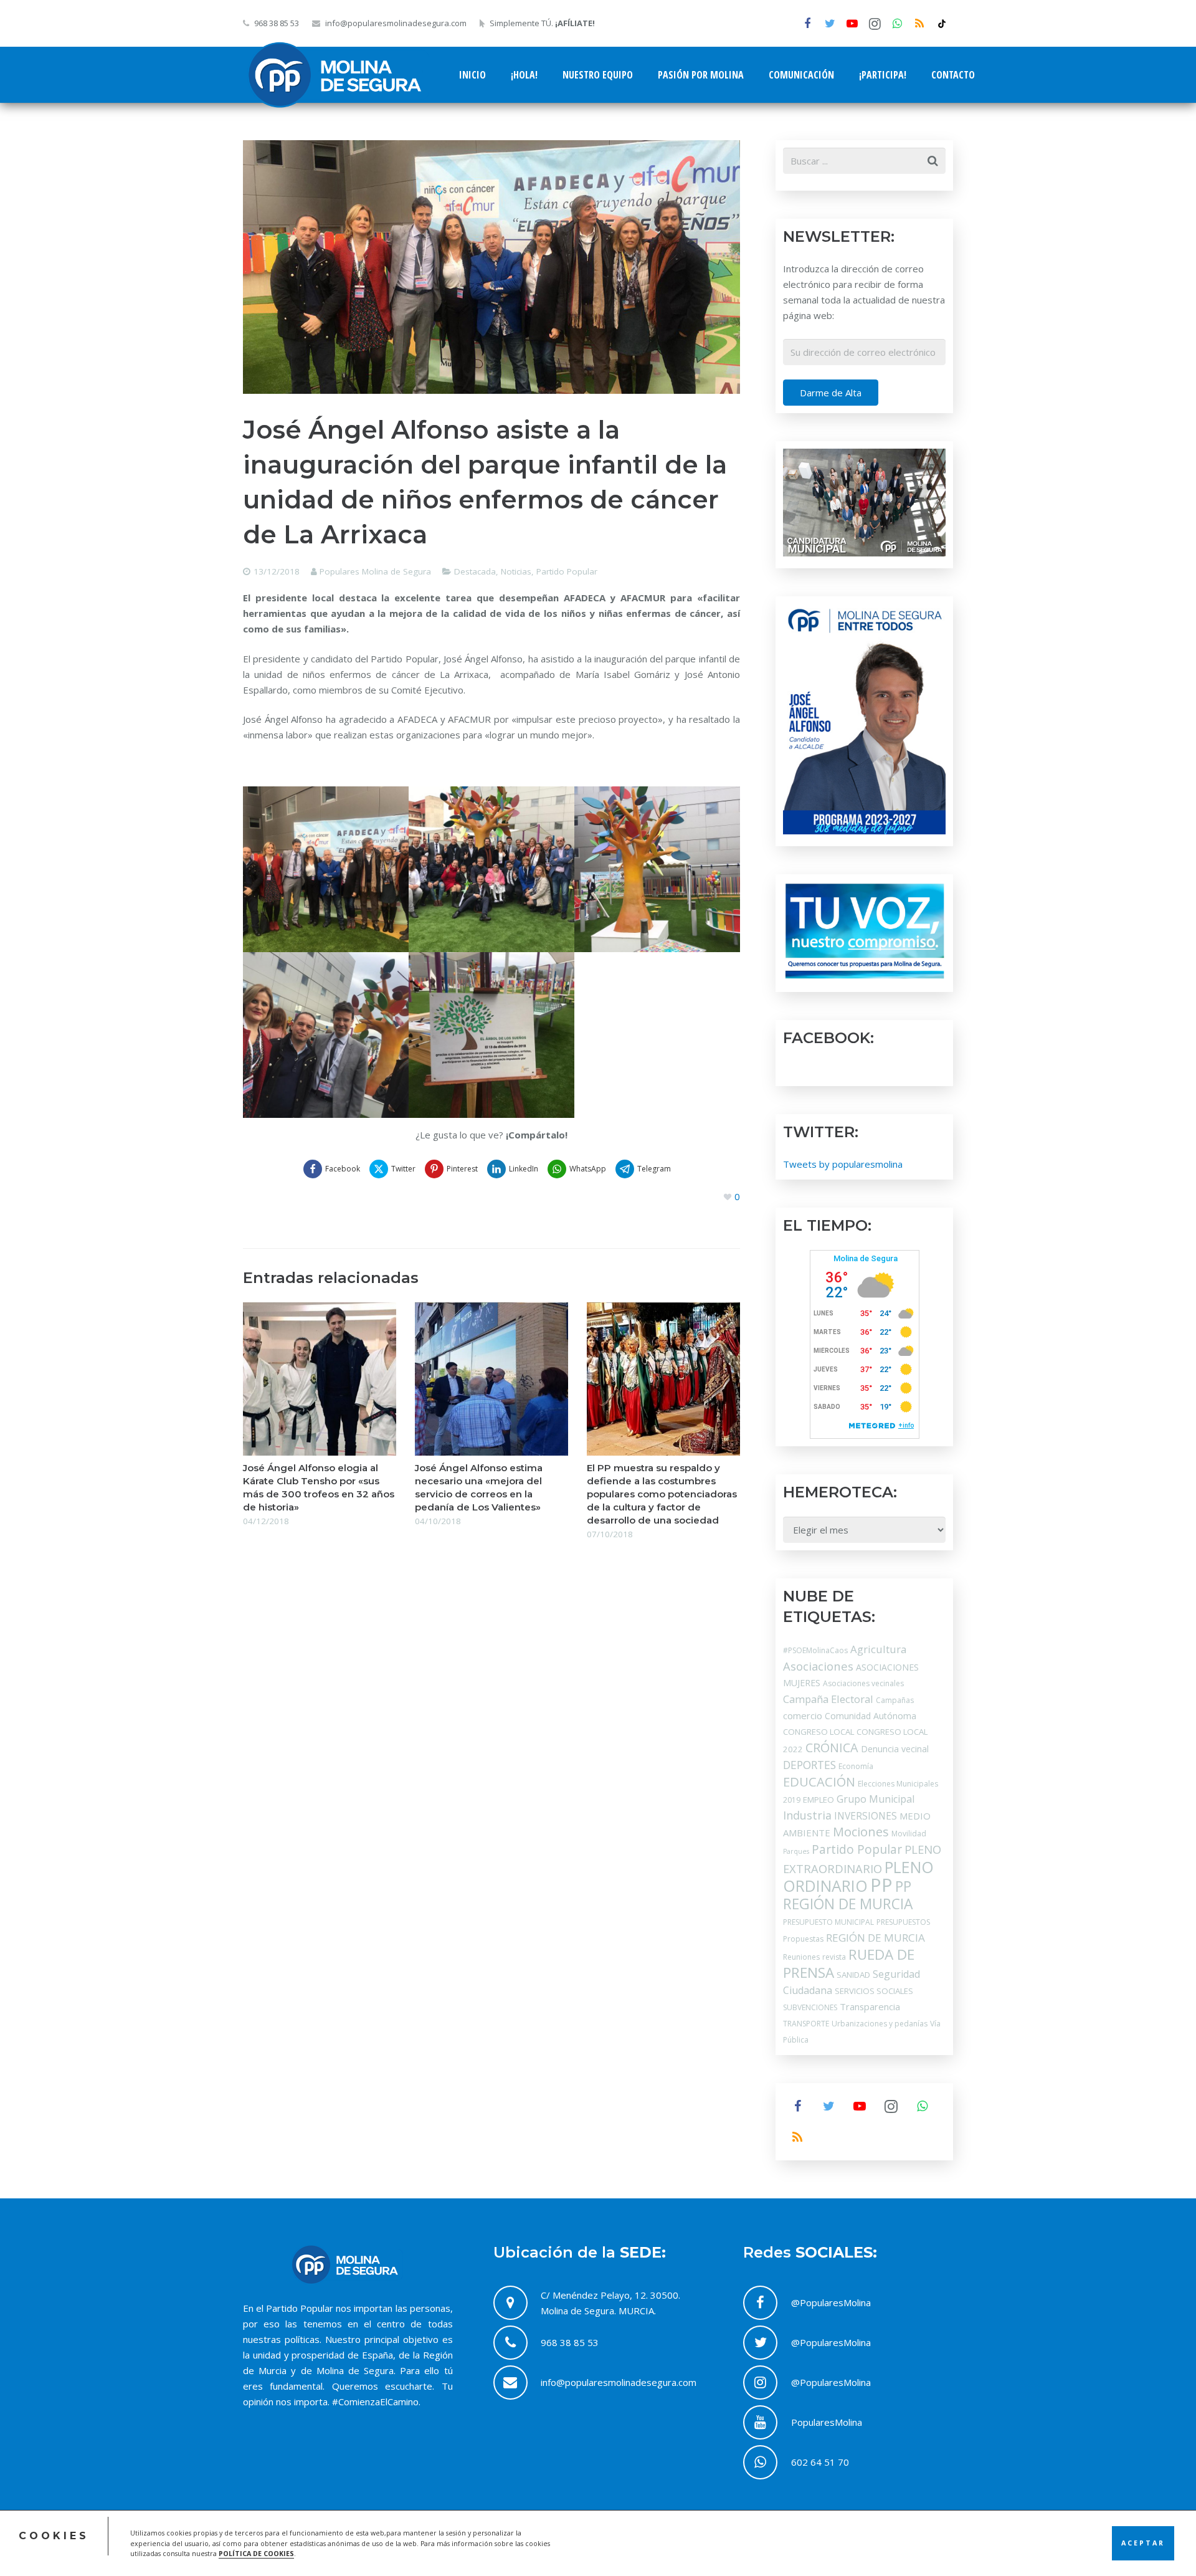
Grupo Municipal (876, 1799)
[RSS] (919, 24)
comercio (803, 1715)
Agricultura (878, 1649)
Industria (807, 1815)
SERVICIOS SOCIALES (874, 1991)
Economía (856, 1766)
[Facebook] (807, 24)
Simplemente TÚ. (542, 23)
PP (881, 1885)
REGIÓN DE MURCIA (876, 1938)
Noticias (516, 571)
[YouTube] (852, 24)
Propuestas (803, 1939)
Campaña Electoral (828, 1699)
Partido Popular (567, 571)
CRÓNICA (832, 1748)
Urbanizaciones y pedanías (880, 2024)
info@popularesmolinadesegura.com (396, 23)
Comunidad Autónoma (871, 1716)
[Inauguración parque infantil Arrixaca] (326, 869)
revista (834, 1957)
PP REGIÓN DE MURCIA (848, 1895)
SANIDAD (853, 1975)
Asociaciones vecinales (863, 1683)
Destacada (475, 571)
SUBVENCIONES (810, 2007)
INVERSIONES (866, 1816)
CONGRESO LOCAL (819, 1732)
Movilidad (909, 1834)
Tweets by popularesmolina (843, 1164)
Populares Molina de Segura (375, 571)
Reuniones (801, 1957)
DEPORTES (809, 1765)
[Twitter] (830, 24)
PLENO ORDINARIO (858, 1876)
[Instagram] (875, 24)
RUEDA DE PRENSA (849, 1963)
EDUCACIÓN (819, 1782)
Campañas (895, 1700)
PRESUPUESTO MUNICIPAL (828, 1922)
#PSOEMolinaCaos (815, 1650)
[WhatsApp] (897, 24)
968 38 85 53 (277, 23)
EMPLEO (819, 1800)
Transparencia (870, 2006)
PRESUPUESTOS (903, 1922)
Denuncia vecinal (895, 1749)
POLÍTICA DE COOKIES (256, 2554)
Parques (796, 1851)
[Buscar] (933, 161)
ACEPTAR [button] (1143, 2543)
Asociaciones (818, 1666)
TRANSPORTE (806, 2024)
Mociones (861, 1832)
